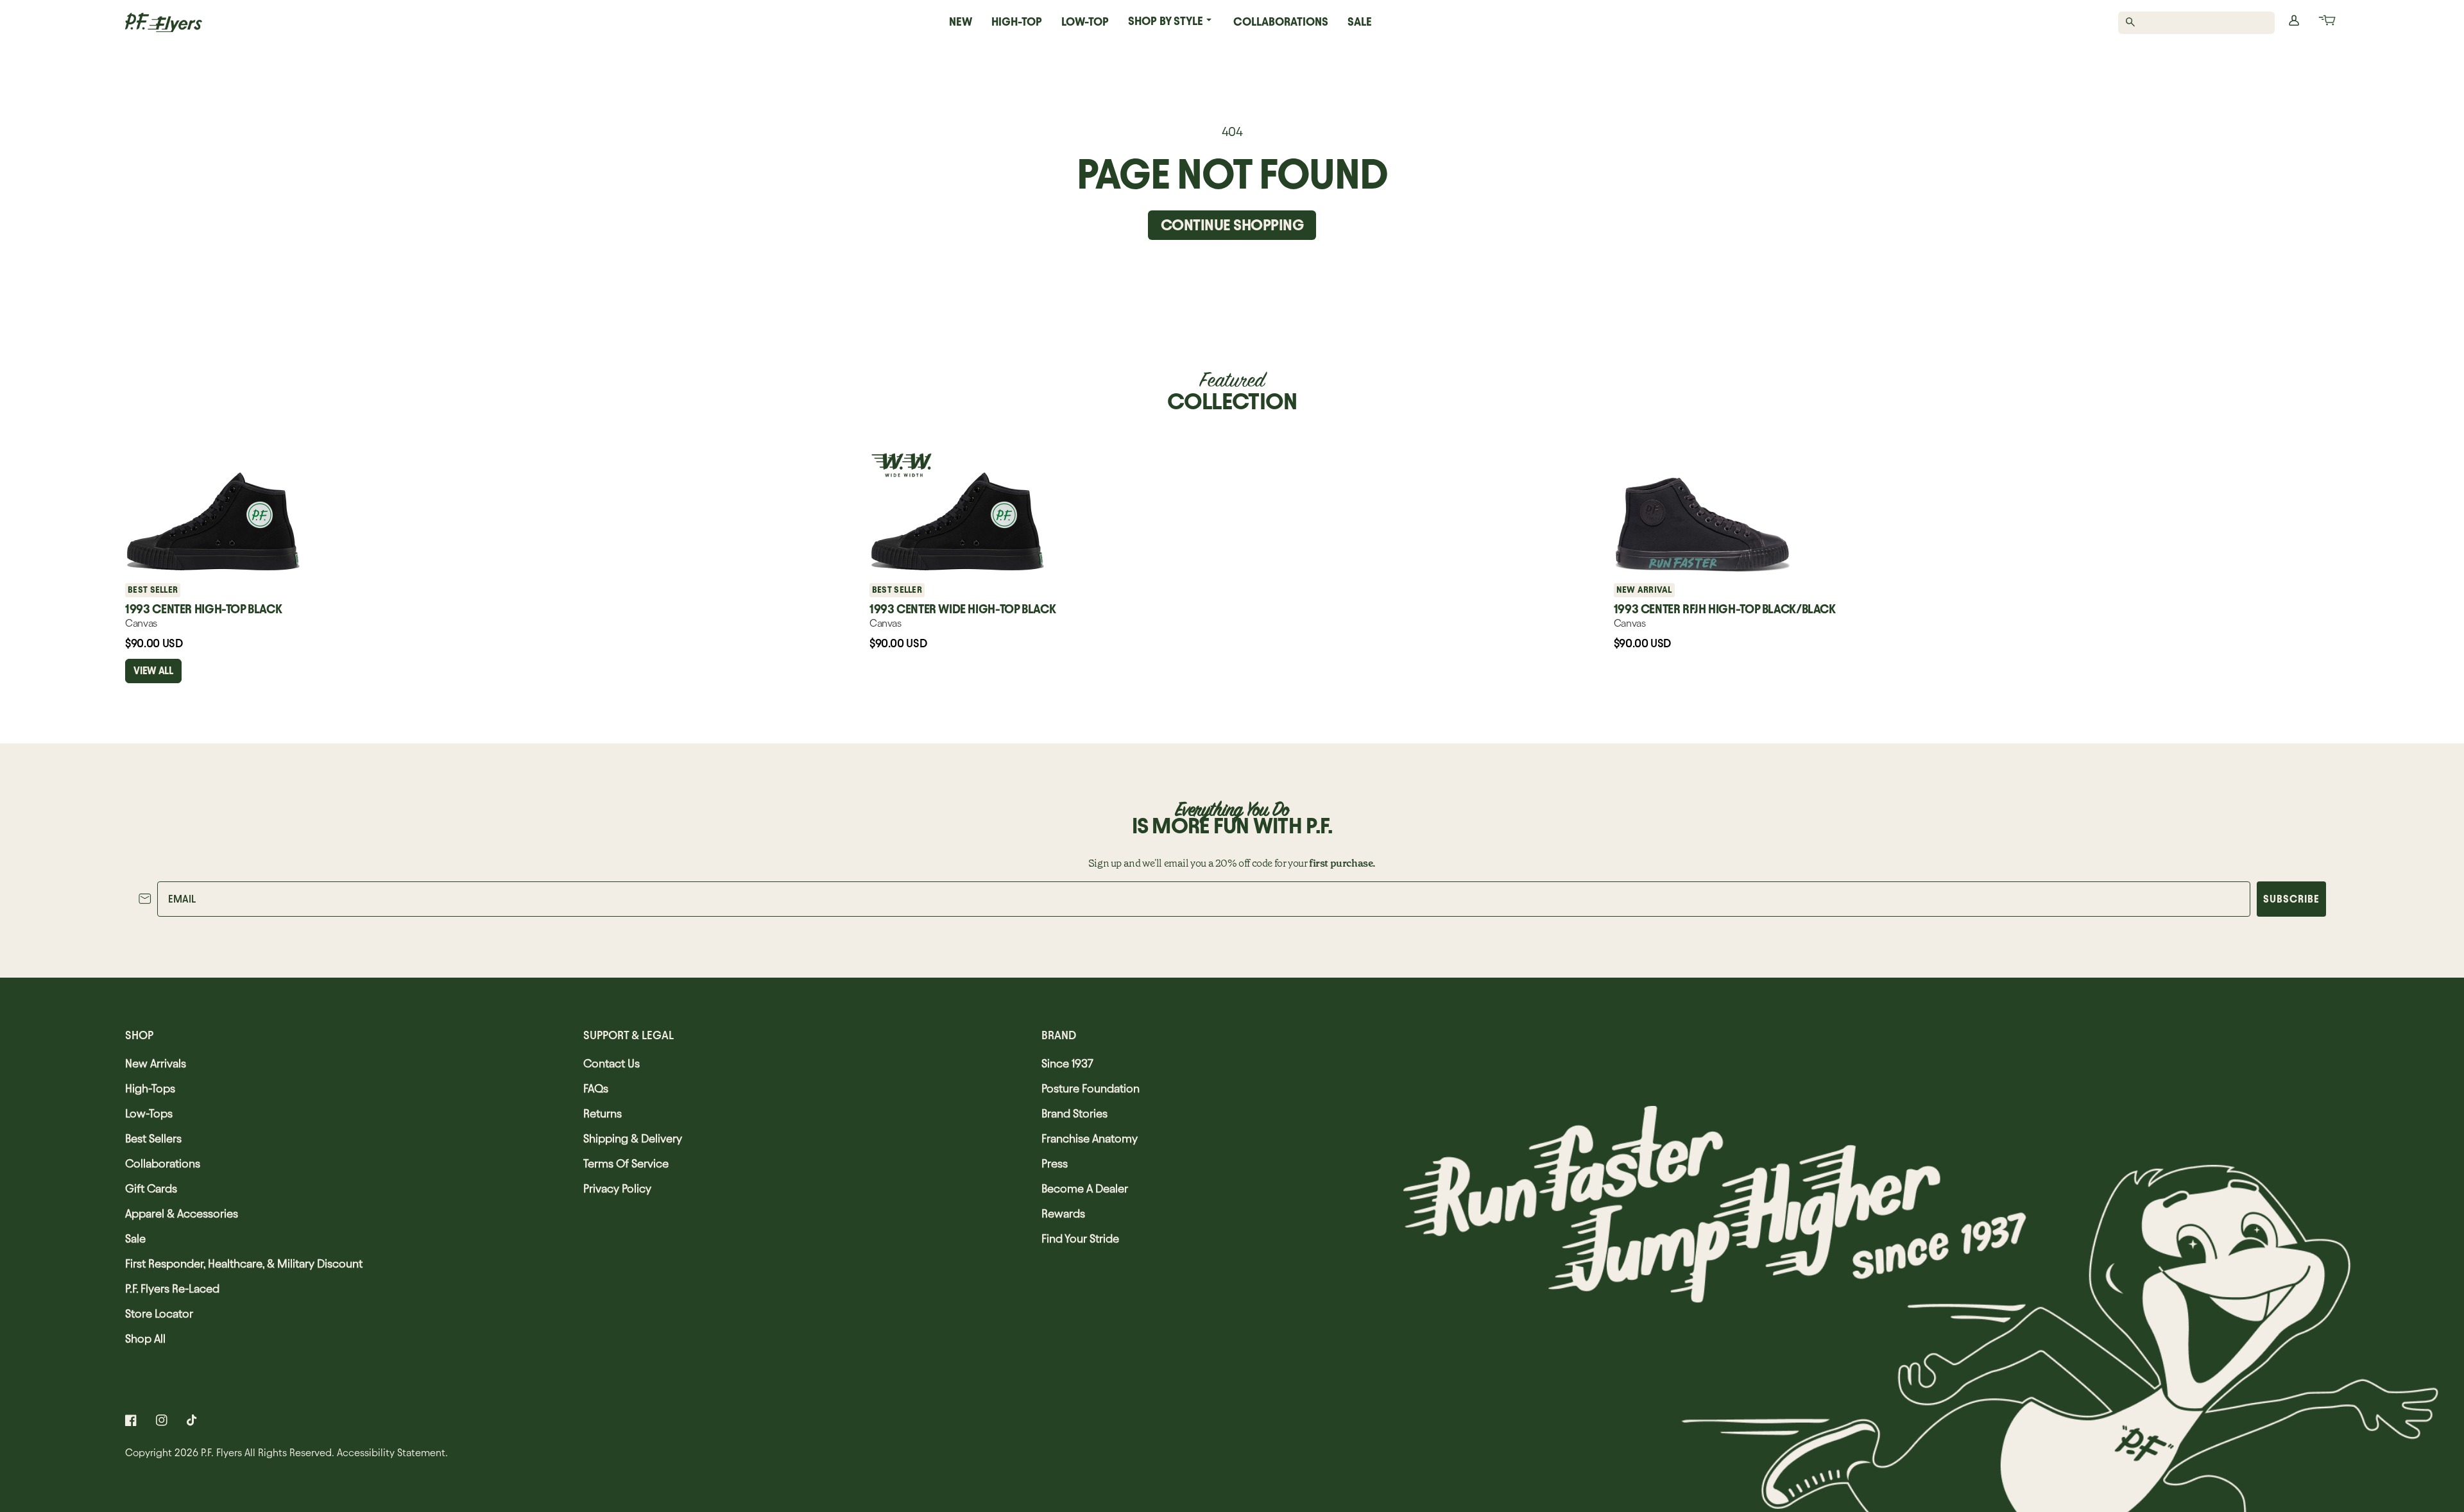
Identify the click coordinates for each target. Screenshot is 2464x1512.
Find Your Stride (1080, 1238)
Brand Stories (1074, 1113)
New (961, 21)
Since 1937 (1067, 1063)
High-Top (1017, 21)
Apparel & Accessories (182, 1213)
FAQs (596, 1088)
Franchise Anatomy (1090, 1138)
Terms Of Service (626, 1163)
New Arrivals (156, 1063)
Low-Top (1085, 21)
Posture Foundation (1091, 1088)
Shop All (145, 1338)
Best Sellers (153, 1138)
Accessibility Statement (391, 1453)
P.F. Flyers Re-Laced (172, 1288)
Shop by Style (1166, 21)
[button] (2326, 22)
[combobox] (2203, 23)
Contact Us (612, 1063)
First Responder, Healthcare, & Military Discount (244, 1263)
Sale (1360, 21)
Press (1055, 1163)
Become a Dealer (1085, 1188)
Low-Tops (149, 1113)
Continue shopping (1232, 225)
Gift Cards (151, 1188)
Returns (603, 1113)
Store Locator (159, 1313)
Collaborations (1281, 21)
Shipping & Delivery (633, 1138)
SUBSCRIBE (2291, 899)
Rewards (1063, 1213)
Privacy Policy (617, 1188)
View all (153, 671)
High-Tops (150, 1088)
